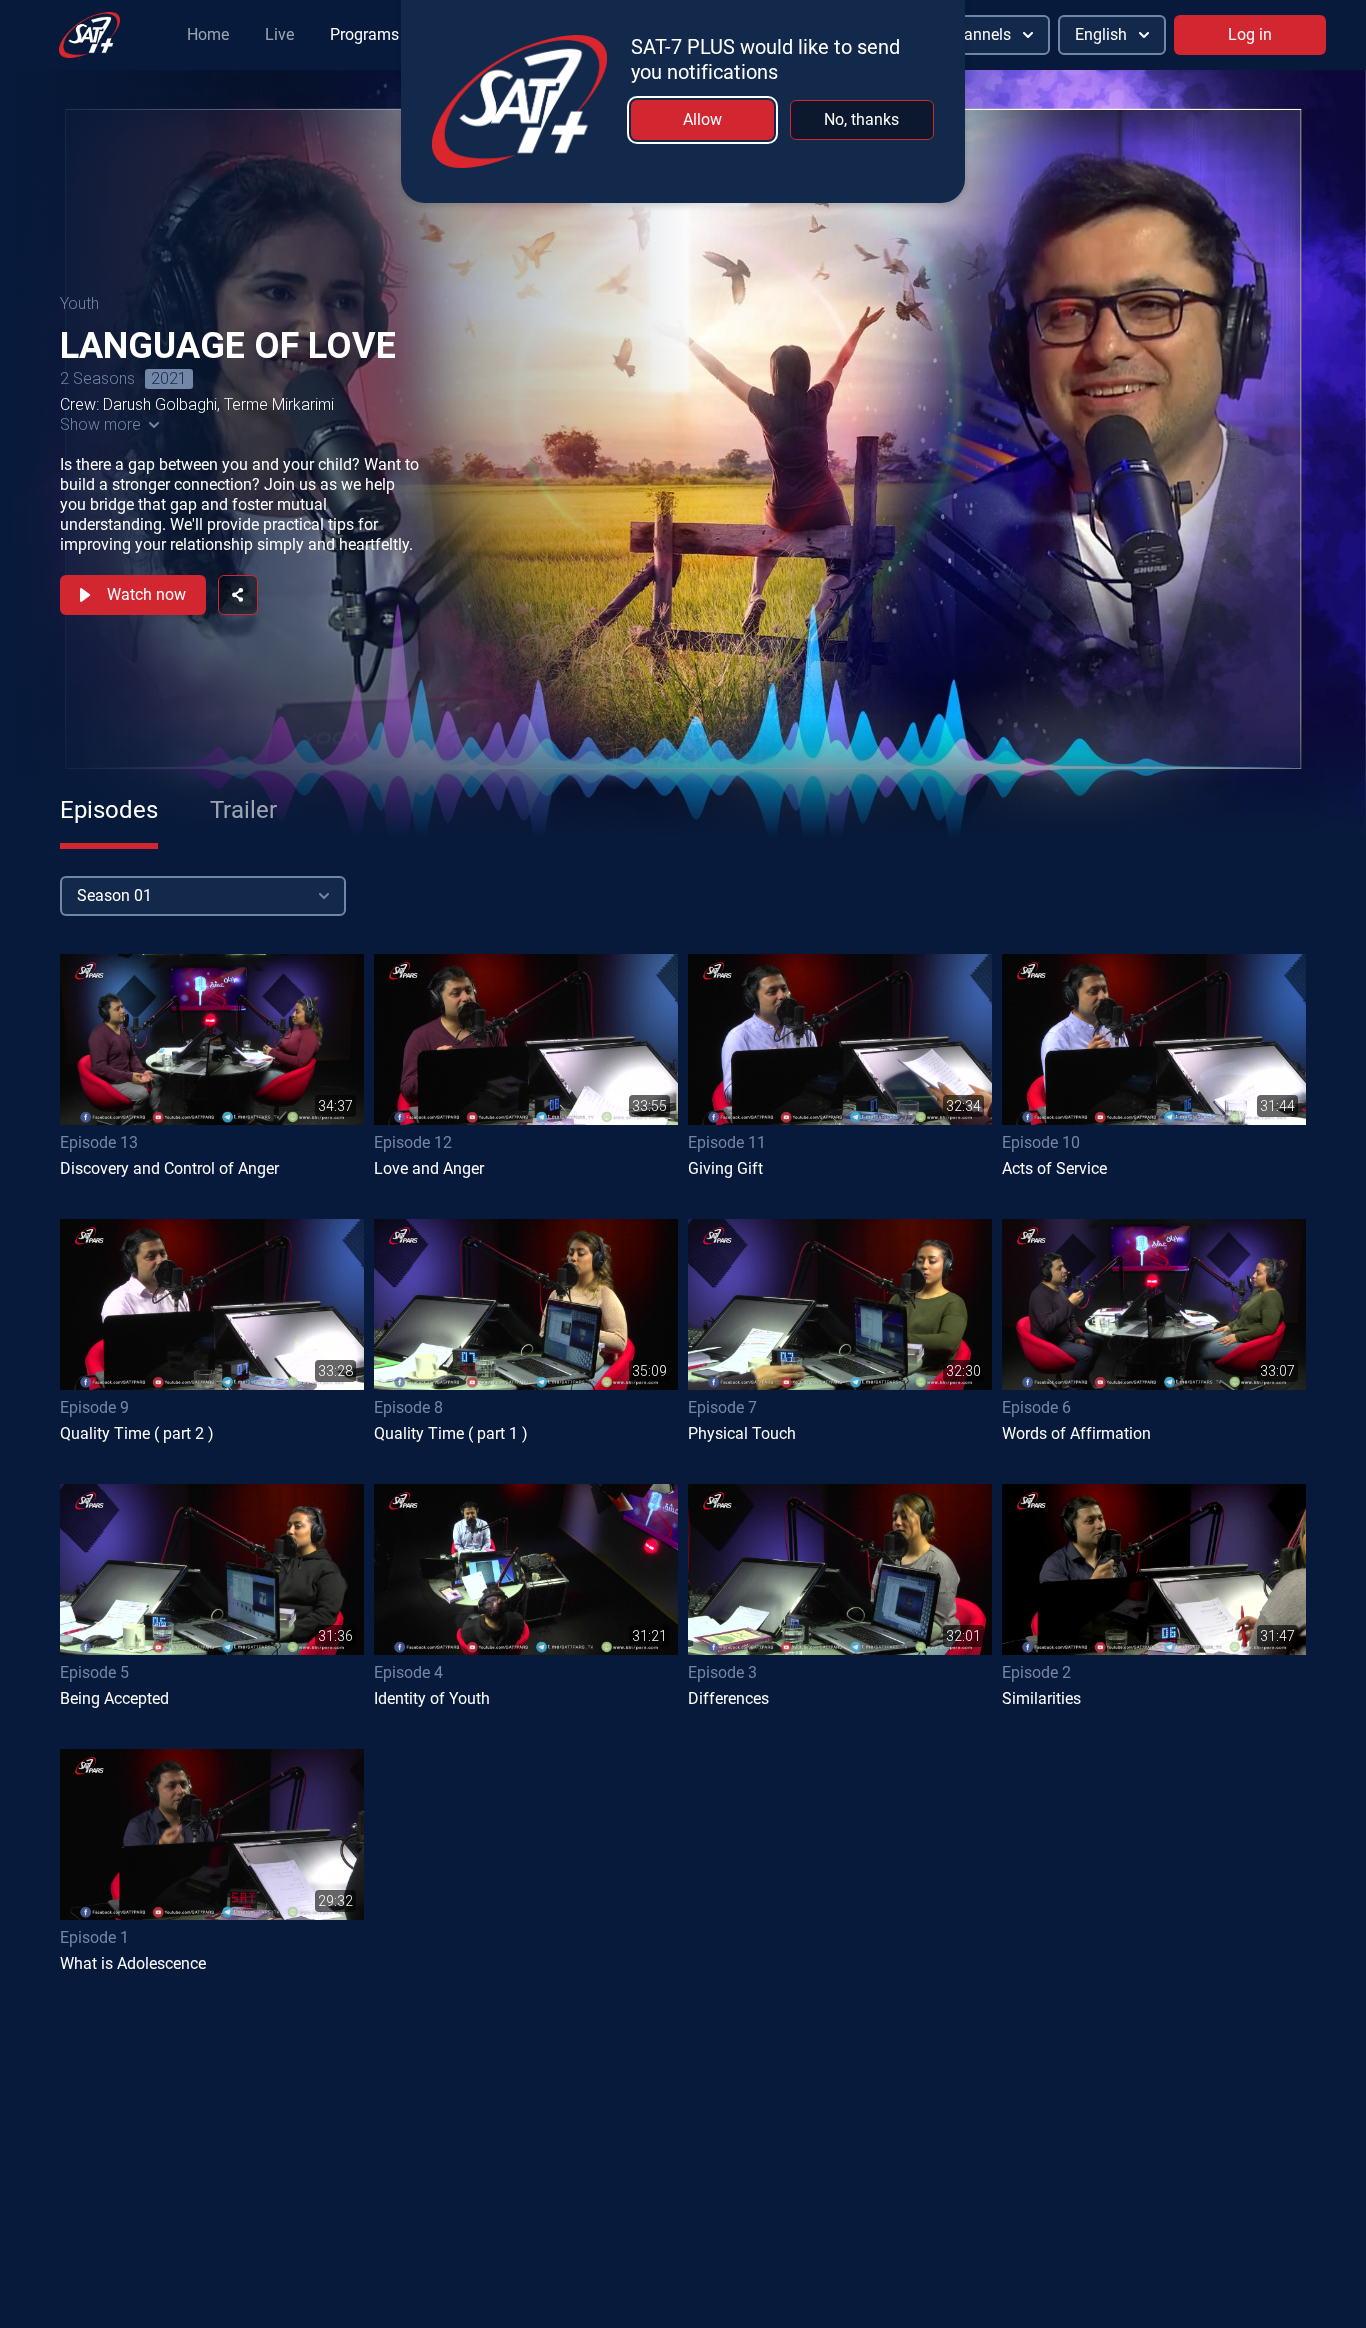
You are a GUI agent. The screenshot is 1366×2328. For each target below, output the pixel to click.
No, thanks (861, 119)
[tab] (109, 810)
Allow (702, 119)
